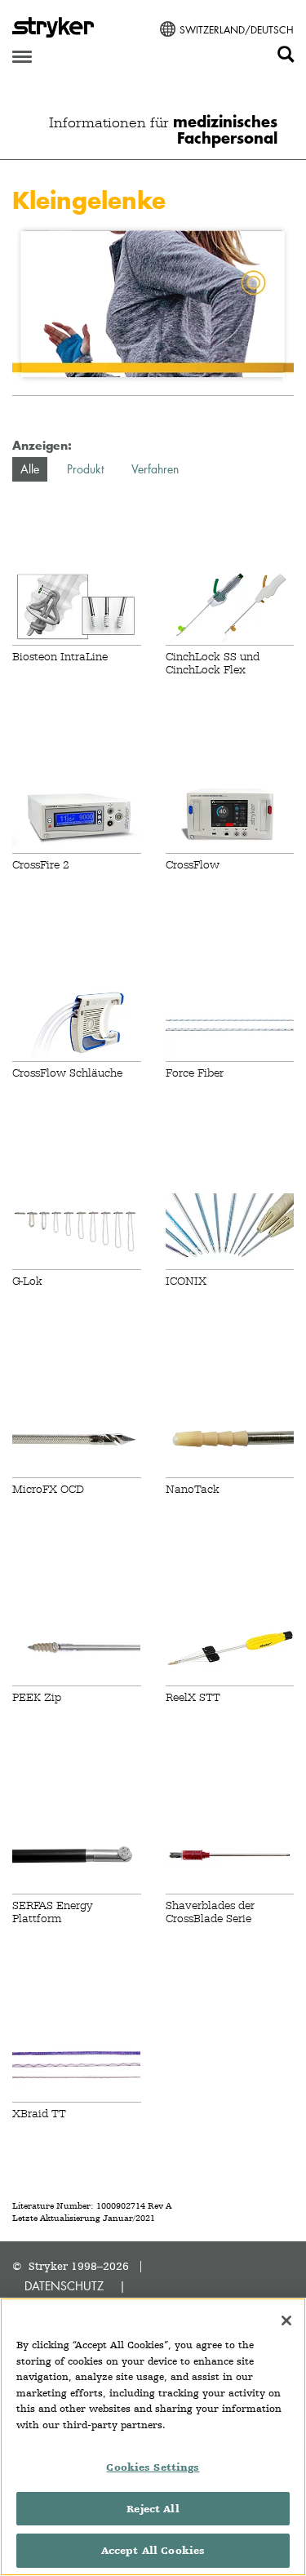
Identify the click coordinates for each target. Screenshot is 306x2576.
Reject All (153, 2509)
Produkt (85, 469)
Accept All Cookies (153, 2550)
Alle (30, 469)
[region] (153, 2437)
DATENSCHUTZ (64, 2286)
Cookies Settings (153, 2467)
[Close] (286, 2321)
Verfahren (155, 469)
